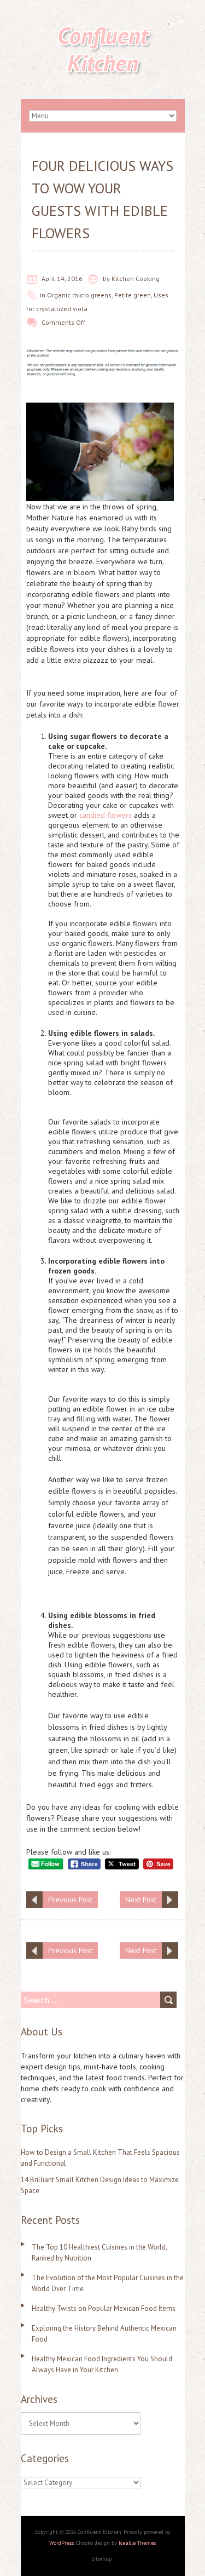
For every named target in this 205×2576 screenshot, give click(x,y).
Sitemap (101, 2559)
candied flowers (106, 815)
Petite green (133, 295)
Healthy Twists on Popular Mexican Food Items (104, 2308)
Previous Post (70, 1900)
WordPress (61, 2543)
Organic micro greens (79, 295)
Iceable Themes (137, 2543)
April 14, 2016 (62, 279)
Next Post (141, 1900)
